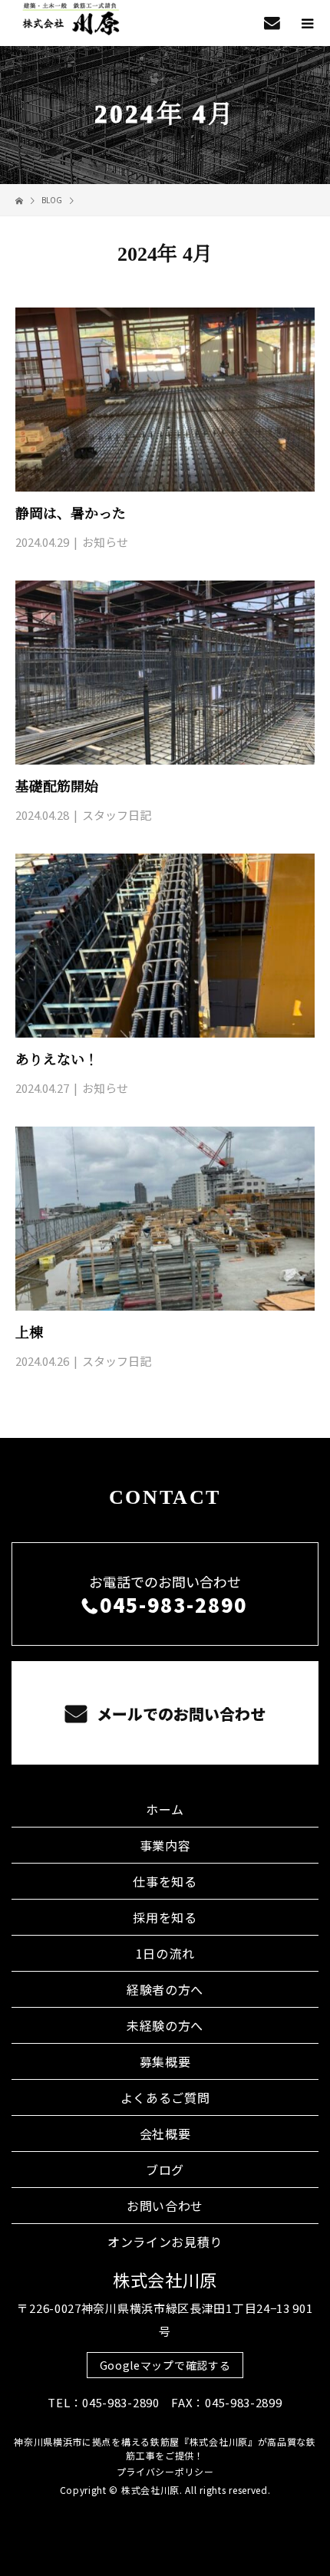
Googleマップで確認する (165, 2365)
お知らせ (105, 542)
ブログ (165, 2170)
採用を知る (165, 1917)
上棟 (29, 1333)
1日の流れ (165, 1953)
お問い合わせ (165, 2206)
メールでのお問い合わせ (179, 1714)
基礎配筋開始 (57, 787)
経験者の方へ (165, 1989)
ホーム (165, 1809)
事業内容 (165, 1845)
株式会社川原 (165, 2279)
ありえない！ (57, 1060)
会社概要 (165, 2134)
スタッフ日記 (117, 815)
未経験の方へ (165, 2025)
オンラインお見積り (165, 2242)
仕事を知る (165, 1881)
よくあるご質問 (165, 2097)
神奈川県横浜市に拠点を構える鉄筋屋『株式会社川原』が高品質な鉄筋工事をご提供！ (165, 2448)
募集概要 (165, 2061)
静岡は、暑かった (71, 514)
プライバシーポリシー (165, 2471)
